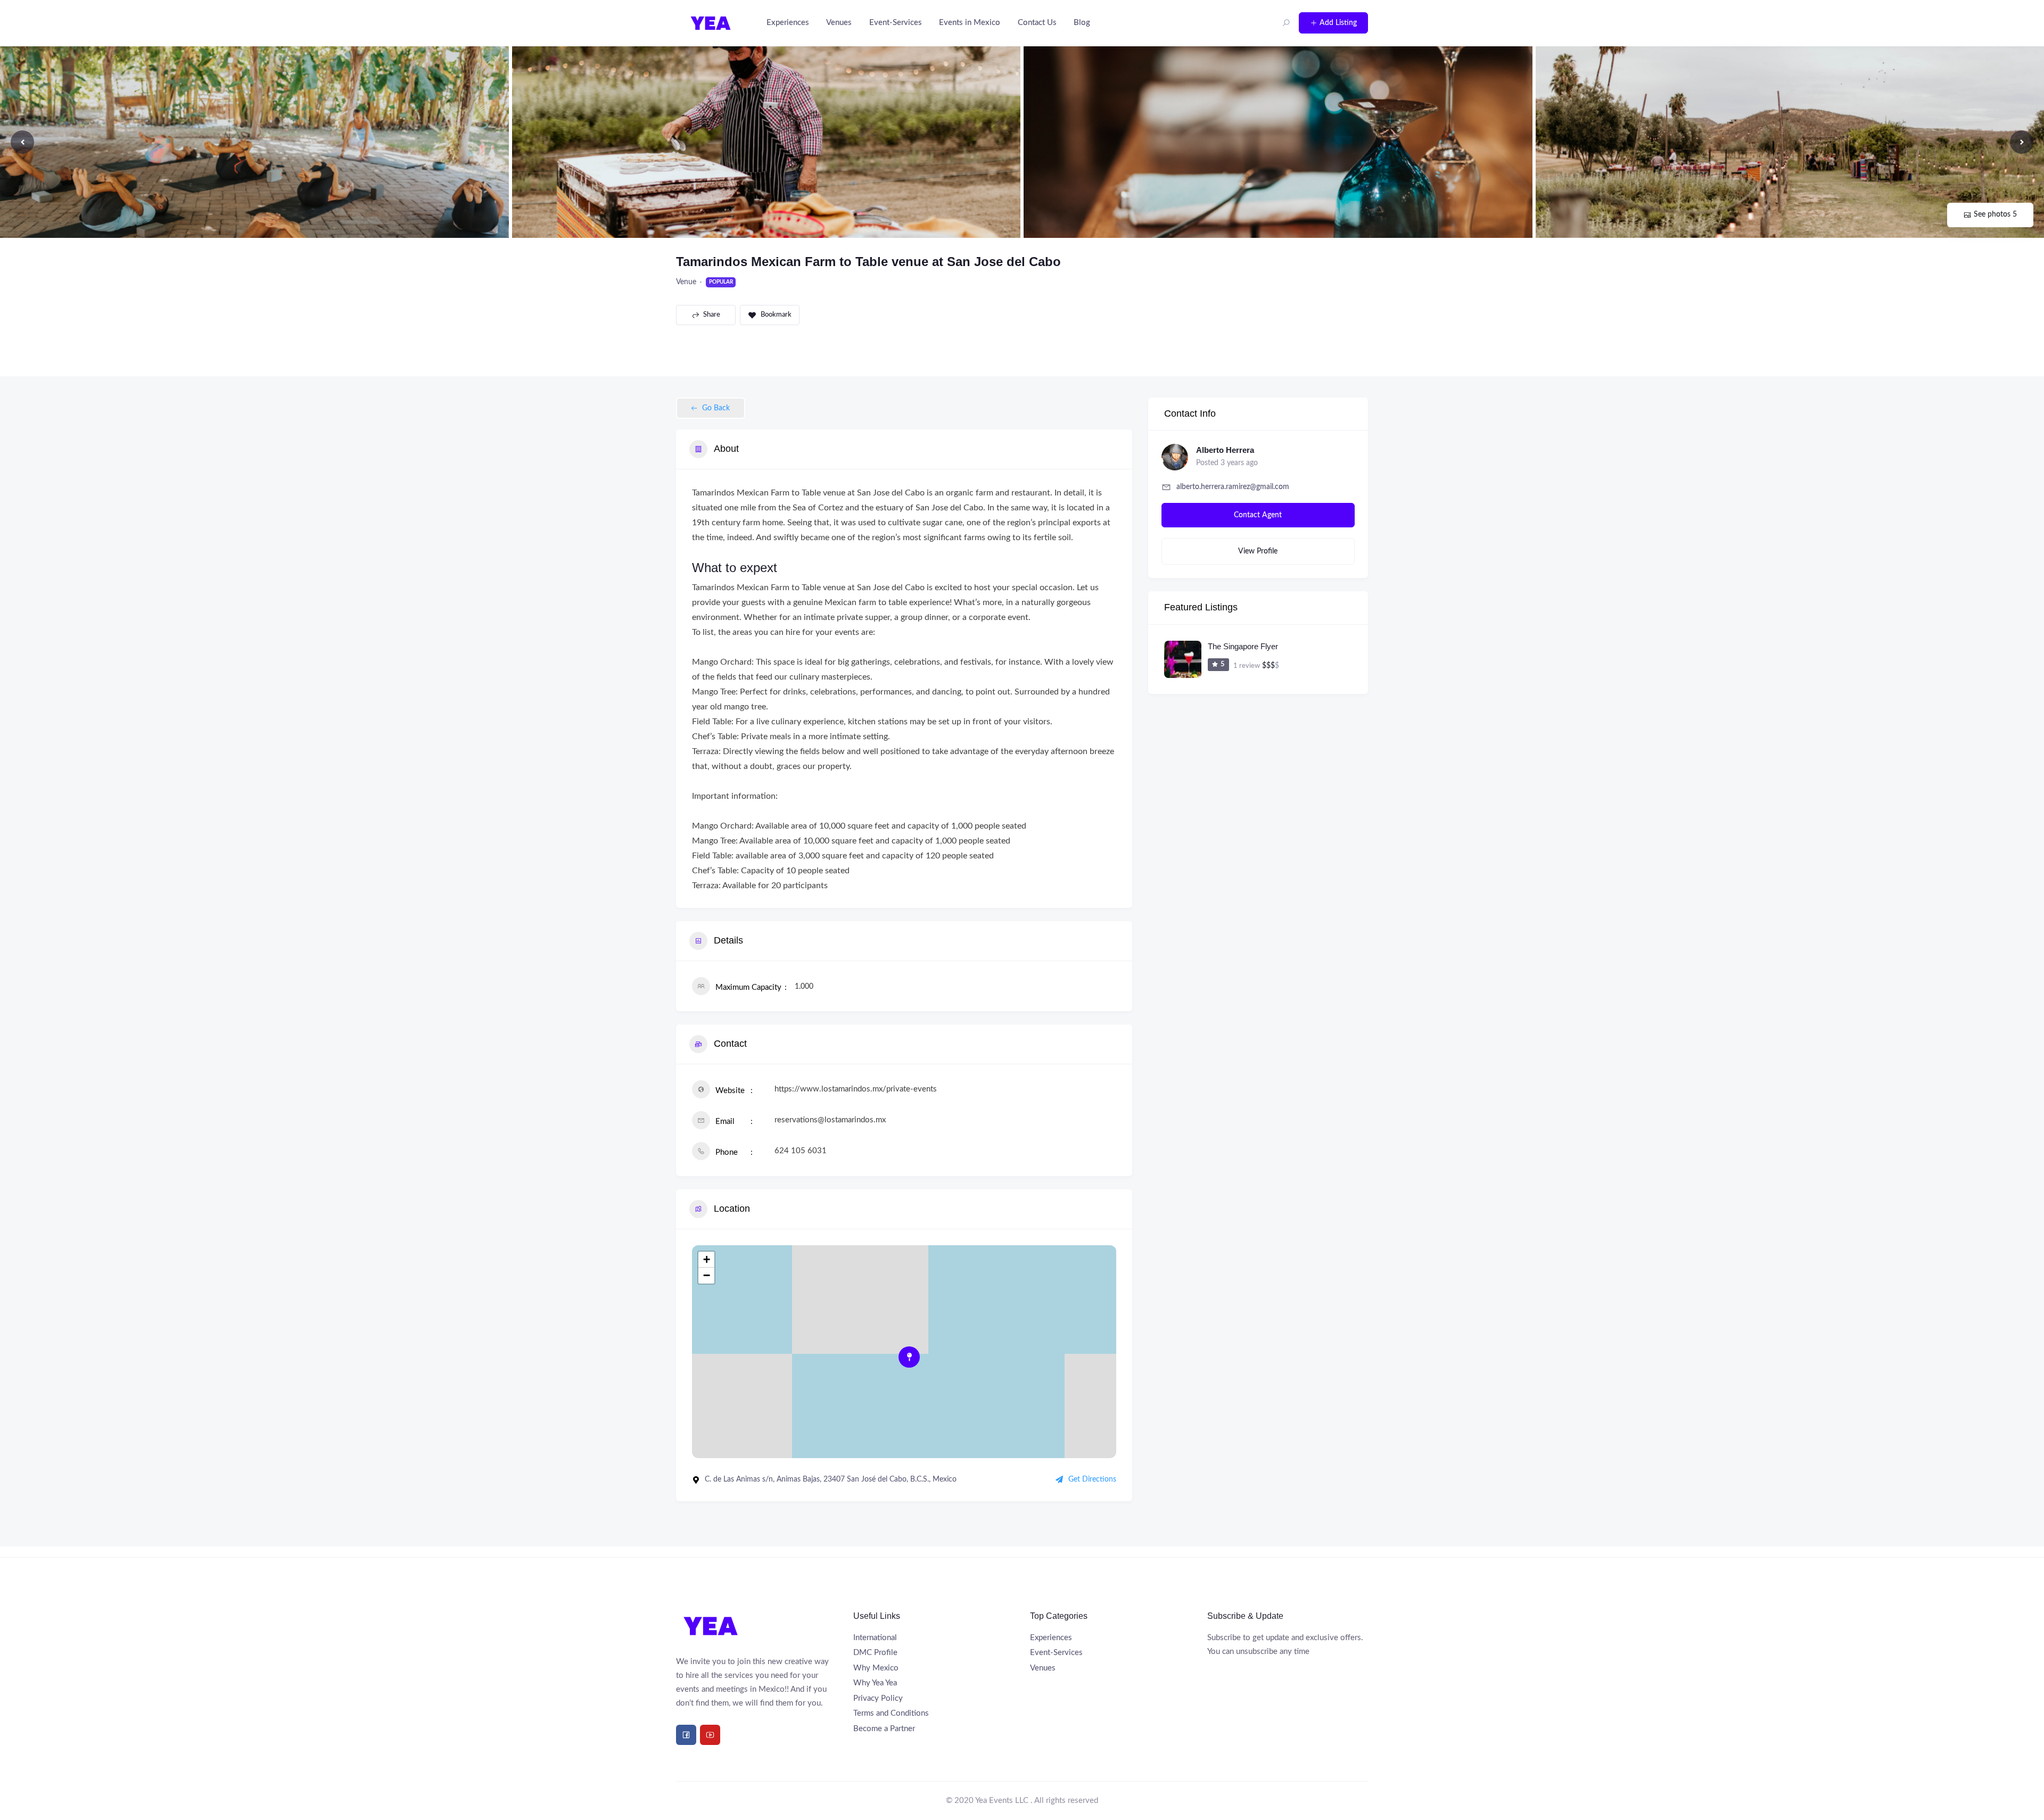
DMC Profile (875, 1653)
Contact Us (1037, 23)
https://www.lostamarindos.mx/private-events (856, 1089)
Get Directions (1092, 1479)
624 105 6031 (801, 1151)
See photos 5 (1995, 214)
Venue (686, 282)
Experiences (788, 23)
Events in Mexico (970, 23)
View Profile (1258, 551)
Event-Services (896, 23)
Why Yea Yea (875, 1683)
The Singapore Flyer (1243, 646)
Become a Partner (884, 1729)
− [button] (707, 1275)
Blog (1082, 23)
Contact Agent (1258, 515)
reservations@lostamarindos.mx (830, 1120)
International (875, 1638)
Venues (839, 23)
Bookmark (776, 315)
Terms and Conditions (891, 1713)
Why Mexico (876, 1668)
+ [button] (707, 1259)
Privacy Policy (878, 1698)
